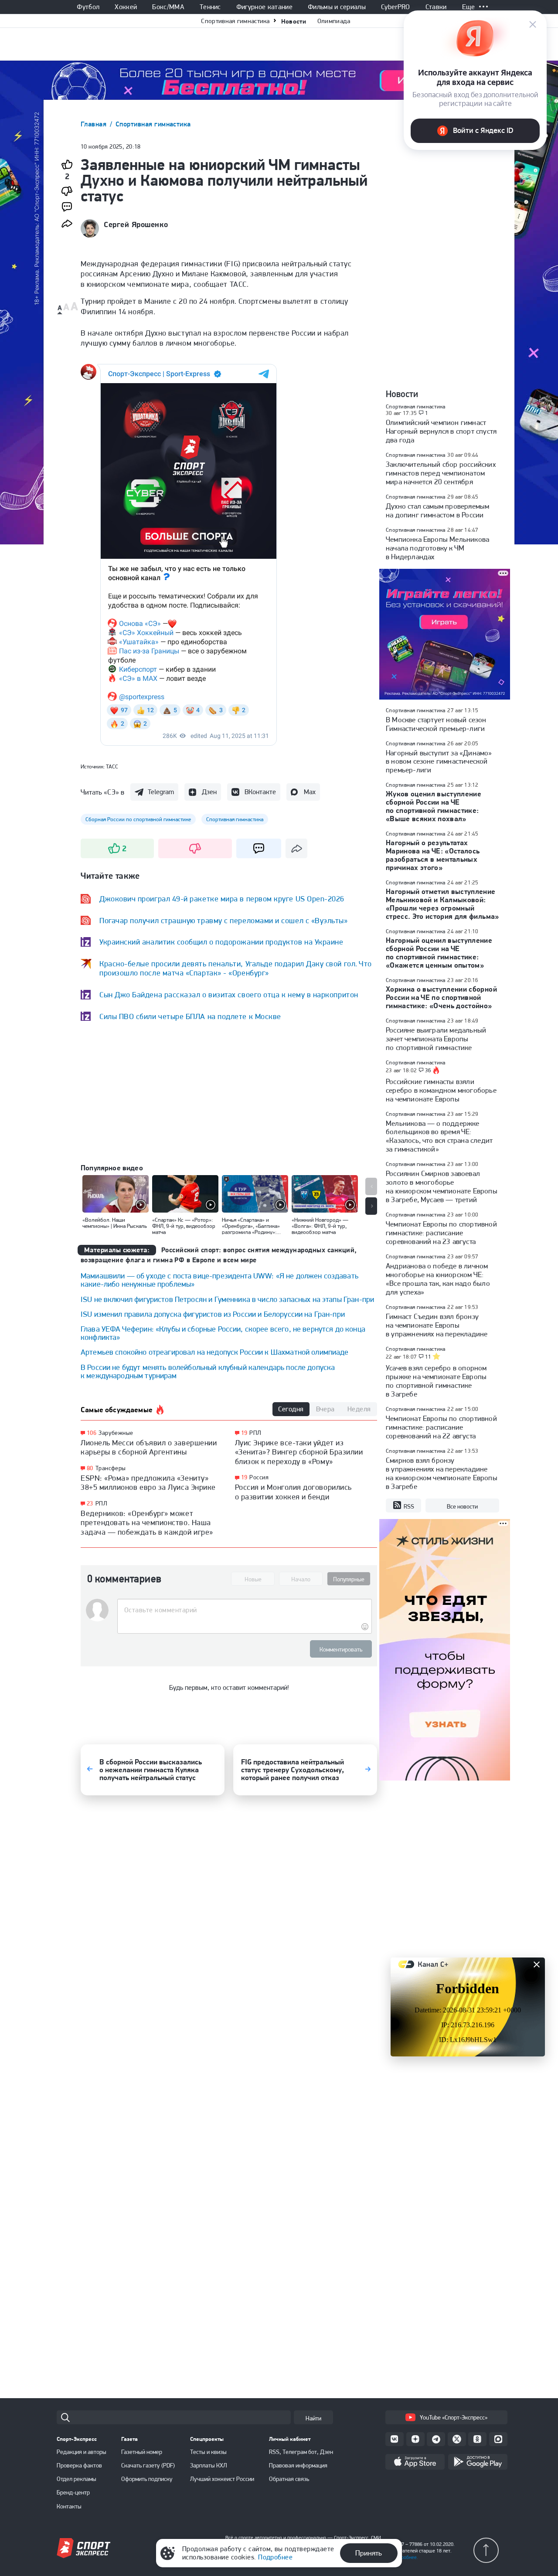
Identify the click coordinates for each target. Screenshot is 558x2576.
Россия (259, 1477)
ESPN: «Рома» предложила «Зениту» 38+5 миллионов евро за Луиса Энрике (148, 1483)
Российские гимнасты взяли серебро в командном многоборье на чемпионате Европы (441, 1090)
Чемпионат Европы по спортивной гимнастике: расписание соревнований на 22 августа (441, 1427)
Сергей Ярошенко (136, 224)
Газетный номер (142, 2452)
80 (90, 1468)
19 (244, 1433)
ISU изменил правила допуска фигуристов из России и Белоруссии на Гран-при (213, 1314)
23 (90, 1504)
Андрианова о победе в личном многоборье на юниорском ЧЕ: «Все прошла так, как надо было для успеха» (438, 1279)
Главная (95, 124)
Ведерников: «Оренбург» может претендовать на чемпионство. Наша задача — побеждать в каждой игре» (147, 1522)
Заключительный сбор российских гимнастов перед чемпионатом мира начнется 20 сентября (441, 473)
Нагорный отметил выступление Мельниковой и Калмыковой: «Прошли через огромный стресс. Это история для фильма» (442, 904)
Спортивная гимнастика (235, 21)
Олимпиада (334, 21)
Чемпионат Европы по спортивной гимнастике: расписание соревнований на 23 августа (441, 1233)
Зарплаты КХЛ (209, 2465)
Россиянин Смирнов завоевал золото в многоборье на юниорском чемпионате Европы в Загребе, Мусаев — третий (442, 1186)
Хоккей (126, 7)
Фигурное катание (264, 7)
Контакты (69, 2506)
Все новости (462, 1506)
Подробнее (275, 2557)
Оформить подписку (147, 2479)
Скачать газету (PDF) (148, 2465)
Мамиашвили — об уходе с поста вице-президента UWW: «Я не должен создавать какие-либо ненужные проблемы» (219, 1280)
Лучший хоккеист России (222, 2479)
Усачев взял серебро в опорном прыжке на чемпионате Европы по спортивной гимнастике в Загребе (436, 1381)
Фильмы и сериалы (337, 7)
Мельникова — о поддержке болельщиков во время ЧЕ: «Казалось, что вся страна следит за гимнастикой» (439, 1136)
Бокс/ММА (168, 7)
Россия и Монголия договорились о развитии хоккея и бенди (293, 1492)
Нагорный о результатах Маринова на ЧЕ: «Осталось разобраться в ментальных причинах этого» (433, 855)
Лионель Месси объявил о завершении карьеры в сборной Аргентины (149, 1447)
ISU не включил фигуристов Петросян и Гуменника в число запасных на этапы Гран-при (227, 1299)
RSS (409, 1506)
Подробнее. (405, 2557)
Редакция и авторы (82, 2452)
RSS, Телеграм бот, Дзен (301, 2452)
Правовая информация (298, 2465)
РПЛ (101, 1503)
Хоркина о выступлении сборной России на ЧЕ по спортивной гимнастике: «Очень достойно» (441, 997)
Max (310, 792)
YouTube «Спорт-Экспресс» (454, 2417)
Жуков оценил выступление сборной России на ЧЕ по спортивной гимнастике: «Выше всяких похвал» (434, 806)
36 (428, 1071)
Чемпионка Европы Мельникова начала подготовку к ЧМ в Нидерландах (437, 548)
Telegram (161, 792)
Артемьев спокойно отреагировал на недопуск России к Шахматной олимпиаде (215, 1352)
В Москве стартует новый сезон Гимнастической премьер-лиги (436, 724)
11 (428, 1357)
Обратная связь (289, 2479)
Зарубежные (116, 1433)
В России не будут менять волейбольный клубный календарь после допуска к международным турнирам (208, 1371)
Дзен (209, 792)
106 (92, 1433)
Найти (313, 2418)
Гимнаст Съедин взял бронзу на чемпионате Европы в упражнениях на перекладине (437, 1325)
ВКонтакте (260, 792)
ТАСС (112, 766)
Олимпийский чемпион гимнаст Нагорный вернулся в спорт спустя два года (441, 431)
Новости (294, 21)
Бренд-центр (73, 2492)
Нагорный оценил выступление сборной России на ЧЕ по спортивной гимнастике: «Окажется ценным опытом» (439, 953)
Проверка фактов (79, 2465)
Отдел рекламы (77, 2479)
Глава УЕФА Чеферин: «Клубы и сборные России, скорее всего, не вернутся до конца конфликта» (223, 1333)
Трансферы (111, 1468)
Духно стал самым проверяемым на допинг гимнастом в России (437, 510)
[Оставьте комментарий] (244, 1610)
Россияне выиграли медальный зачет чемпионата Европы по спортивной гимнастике (436, 1039)
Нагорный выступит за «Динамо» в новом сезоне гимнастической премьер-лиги (439, 761)
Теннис (210, 7)
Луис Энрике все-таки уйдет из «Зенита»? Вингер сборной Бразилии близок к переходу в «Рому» (299, 1452)
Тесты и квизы (208, 2452)
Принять (369, 2553)
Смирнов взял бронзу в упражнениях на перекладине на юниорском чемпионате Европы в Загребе (442, 1473)
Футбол (88, 7)
